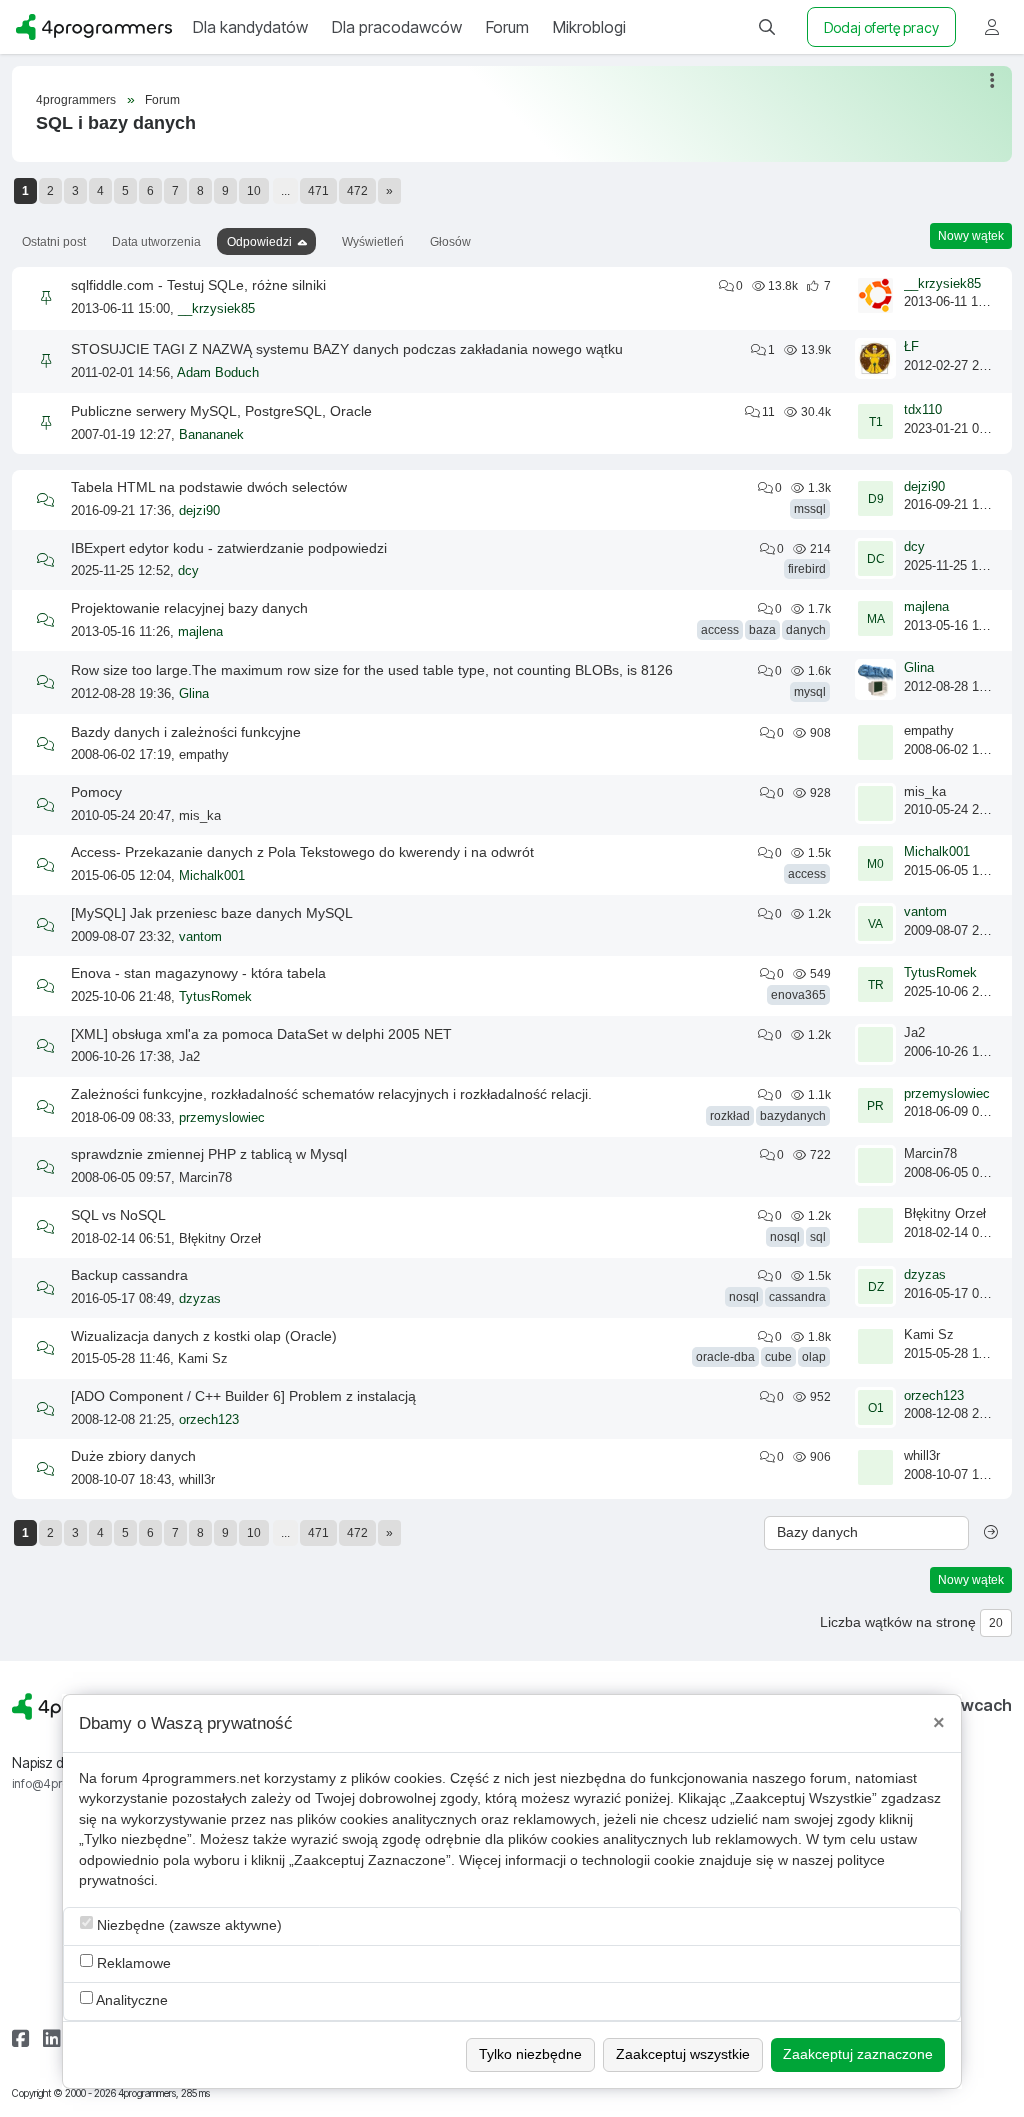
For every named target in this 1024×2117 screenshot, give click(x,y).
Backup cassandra (129, 1275)
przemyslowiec (222, 1118)
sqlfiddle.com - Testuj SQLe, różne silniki (198, 285)
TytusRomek (215, 997)
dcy (188, 571)
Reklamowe (132, 1963)
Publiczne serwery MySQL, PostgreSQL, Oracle (221, 411)
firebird (807, 569)
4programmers (76, 100)
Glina (194, 694)
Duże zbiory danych (133, 1456)
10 (254, 191)
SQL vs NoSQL (118, 1215)
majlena (200, 632)
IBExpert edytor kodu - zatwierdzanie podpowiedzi (229, 548)
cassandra (797, 1297)
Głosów (450, 242)
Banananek (211, 435)
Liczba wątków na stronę (898, 1622)
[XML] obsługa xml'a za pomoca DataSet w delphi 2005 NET (261, 1034)
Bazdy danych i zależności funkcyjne (186, 732)
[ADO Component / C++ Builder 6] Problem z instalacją (243, 1396)
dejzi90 (199, 511)
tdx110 (923, 410)
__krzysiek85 (216, 309)
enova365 (798, 995)
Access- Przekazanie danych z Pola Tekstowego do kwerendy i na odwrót (302, 852)
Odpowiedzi (259, 242)
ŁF (911, 347)
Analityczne (130, 2000)
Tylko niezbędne (530, 2054)
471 (318, 191)
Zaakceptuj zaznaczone (858, 2054)
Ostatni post (54, 242)
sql (818, 1237)
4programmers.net (201, 1778)
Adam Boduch (218, 373)
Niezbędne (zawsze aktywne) (187, 1925)
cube (778, 1357)
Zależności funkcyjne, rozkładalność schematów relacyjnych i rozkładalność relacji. (331, 1094)
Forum (162, 100)
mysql (810, 692)
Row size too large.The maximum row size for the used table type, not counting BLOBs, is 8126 (372, 670)
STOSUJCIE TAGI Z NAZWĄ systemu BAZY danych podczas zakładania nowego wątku (347, 349)
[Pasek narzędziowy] (993, 80)
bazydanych (793, 1116)
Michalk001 (212, 876)
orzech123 (209, 1420)
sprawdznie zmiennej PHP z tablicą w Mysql (209, 1154)
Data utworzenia (156, 242)
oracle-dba (725, 1357)
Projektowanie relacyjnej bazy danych (189, 608)
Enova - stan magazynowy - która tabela (198, 973)
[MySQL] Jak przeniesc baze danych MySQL (212, 913)
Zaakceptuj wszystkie (683, 2054)
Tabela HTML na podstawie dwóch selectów (209, 487)
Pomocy (96, 792)
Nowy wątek (971, 236)
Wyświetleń (373, 242)
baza (762, 630)
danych (806, 630)
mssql (810, 509)
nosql (785, 1237)
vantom (200, 937)
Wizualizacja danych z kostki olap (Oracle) (204, 1336)
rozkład (730, 1116)
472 (357, 191)
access (720, 630)
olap (814, 1357)
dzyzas (200, 1299)
